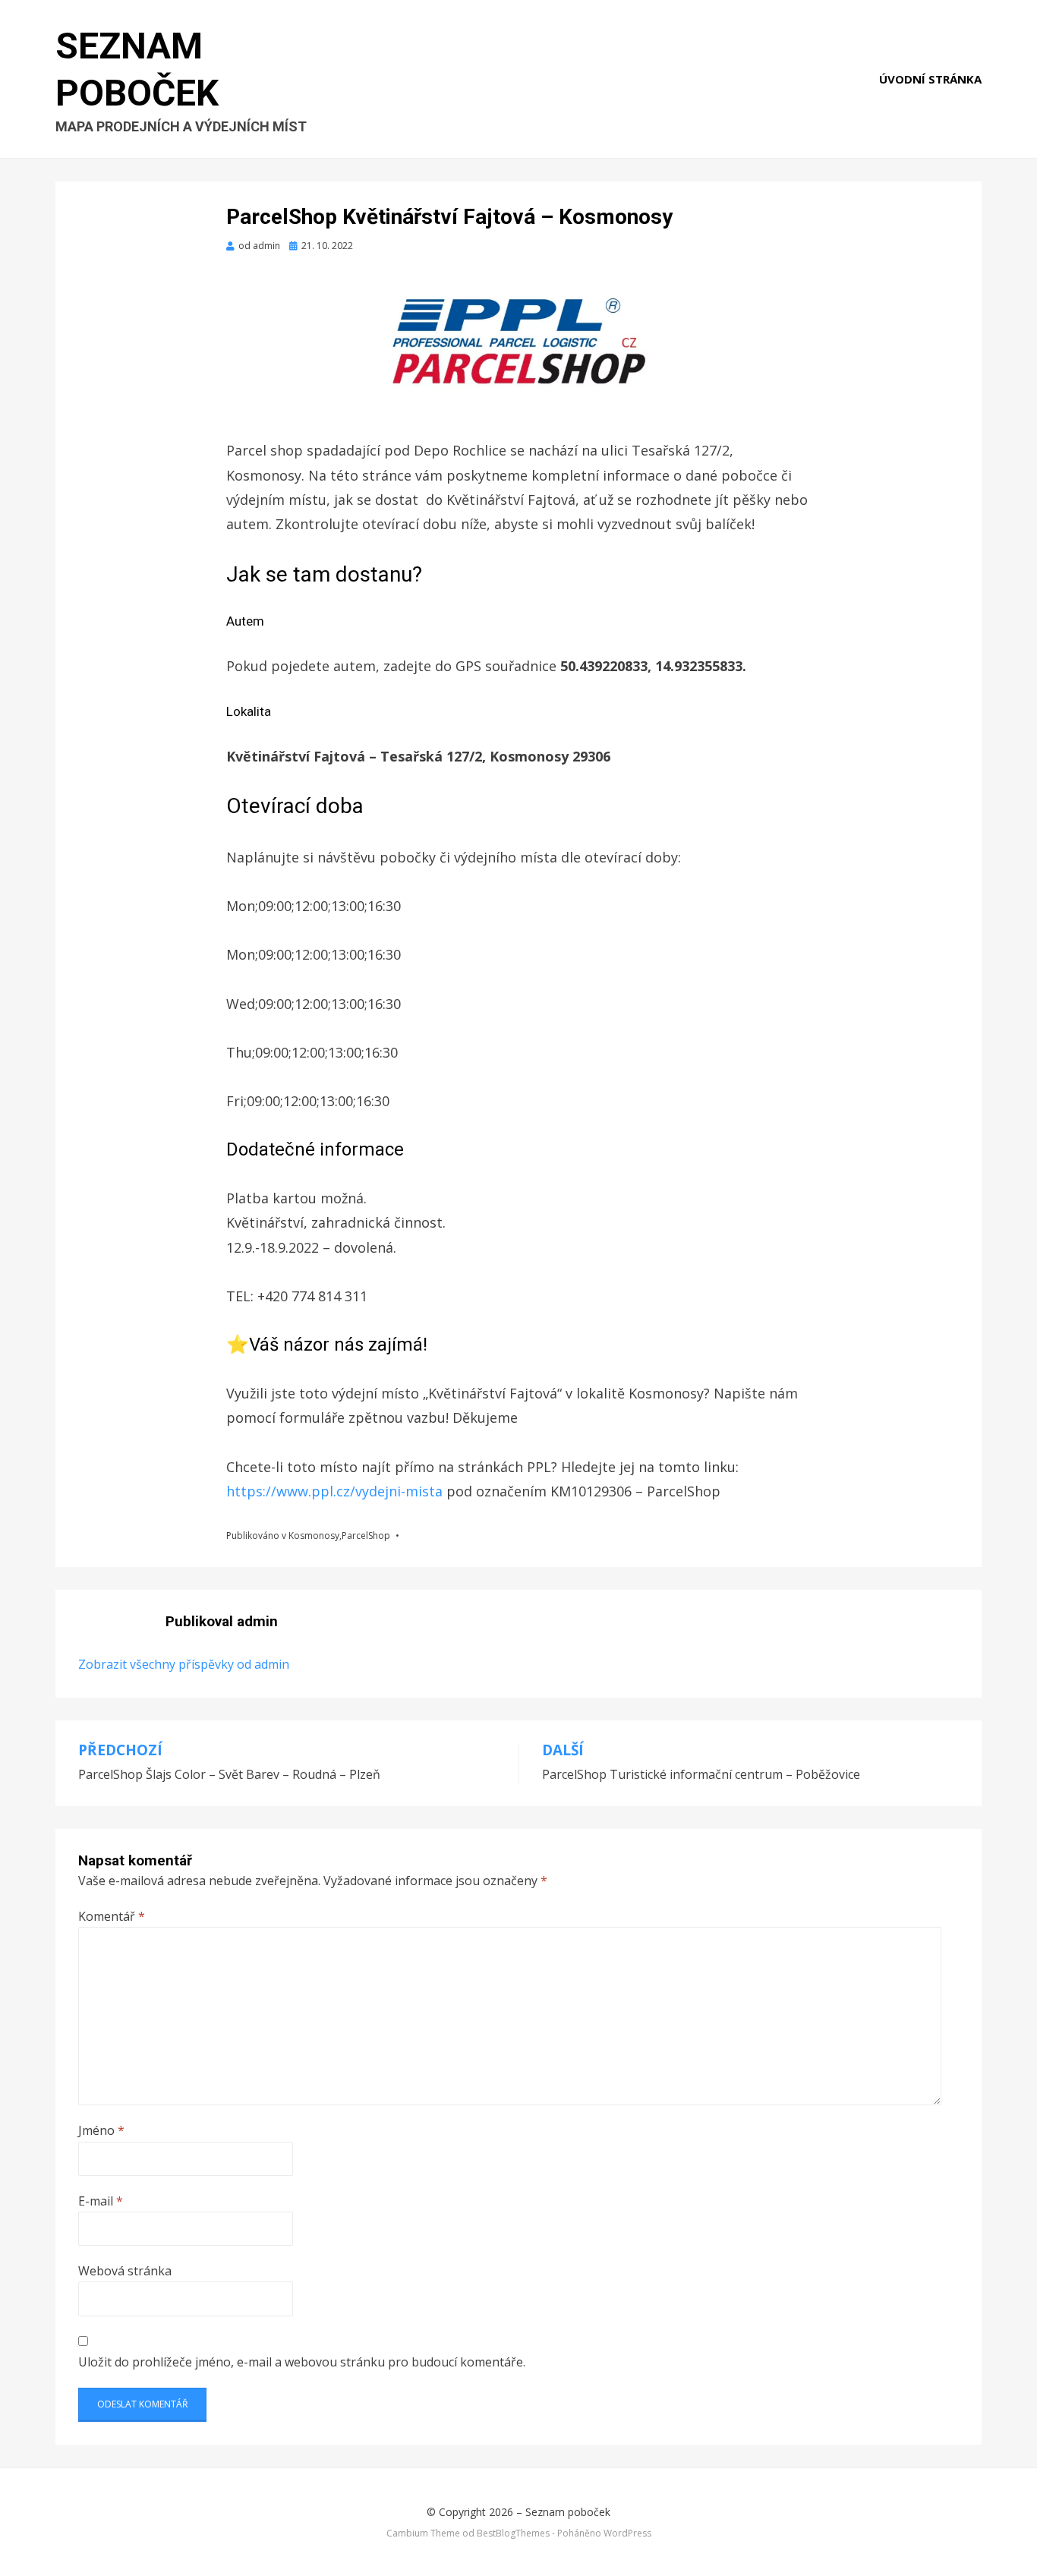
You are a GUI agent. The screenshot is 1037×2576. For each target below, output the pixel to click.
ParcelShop (366, 1536)
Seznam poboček (568, 2512)
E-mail (101, 2201)
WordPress (627, 2533)
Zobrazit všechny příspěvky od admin (184, 1664)
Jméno (101, 2130)
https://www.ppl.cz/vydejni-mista (336, 1491)
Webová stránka (125, 2271)
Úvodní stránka (930, 79)
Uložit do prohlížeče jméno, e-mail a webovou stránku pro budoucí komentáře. (302, 2362)
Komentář (112, 1916)
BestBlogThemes (513, 2533)
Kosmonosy (314, 1536)
